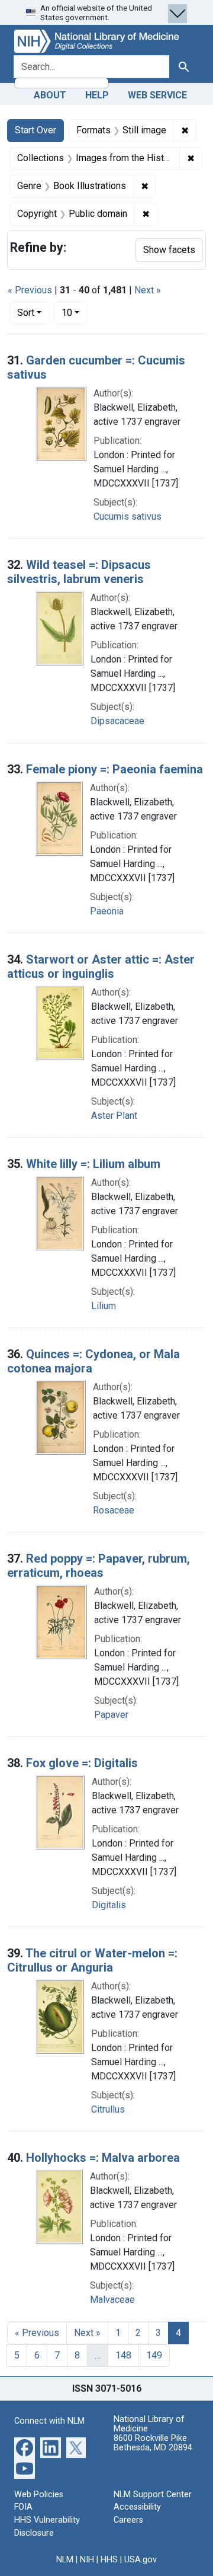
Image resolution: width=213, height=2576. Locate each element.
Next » (148, 290)
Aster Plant (114, 1116)
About (50, 95)
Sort (26, 313)
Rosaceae (114, 1510)
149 (154, 2355)
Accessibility (137, 2507)
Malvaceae (112, 2300)
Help (97, 95)
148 (123, 2355)
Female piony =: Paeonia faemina (114, 769)
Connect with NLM (49, 2421)
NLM (65, 2560)
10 (74, 312)
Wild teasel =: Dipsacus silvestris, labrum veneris (79, 572)
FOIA (23, 2507)
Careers (128, 2520)
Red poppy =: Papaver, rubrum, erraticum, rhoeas (99, 1566)
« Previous (30, 290)
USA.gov (141, 2560)
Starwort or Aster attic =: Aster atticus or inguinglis (101, 967)
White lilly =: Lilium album (93, 1164)
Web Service (157, 95)
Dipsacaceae (117, 721)
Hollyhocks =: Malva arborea (103, 2158)
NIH (87, 2560)
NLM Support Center (153, 2495)
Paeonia (107, 911)
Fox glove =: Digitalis (82, 1763)
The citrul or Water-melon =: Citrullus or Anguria (92, 1960)
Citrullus (108, 2109)
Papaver (111, 1715)
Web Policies (39, 2495)
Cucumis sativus (128, 516)
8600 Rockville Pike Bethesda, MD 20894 (153, 2443)
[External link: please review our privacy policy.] (25, 2447)
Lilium (104, 1306)
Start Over (35, 130)
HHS (109, 2560)
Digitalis (109, 1905)
